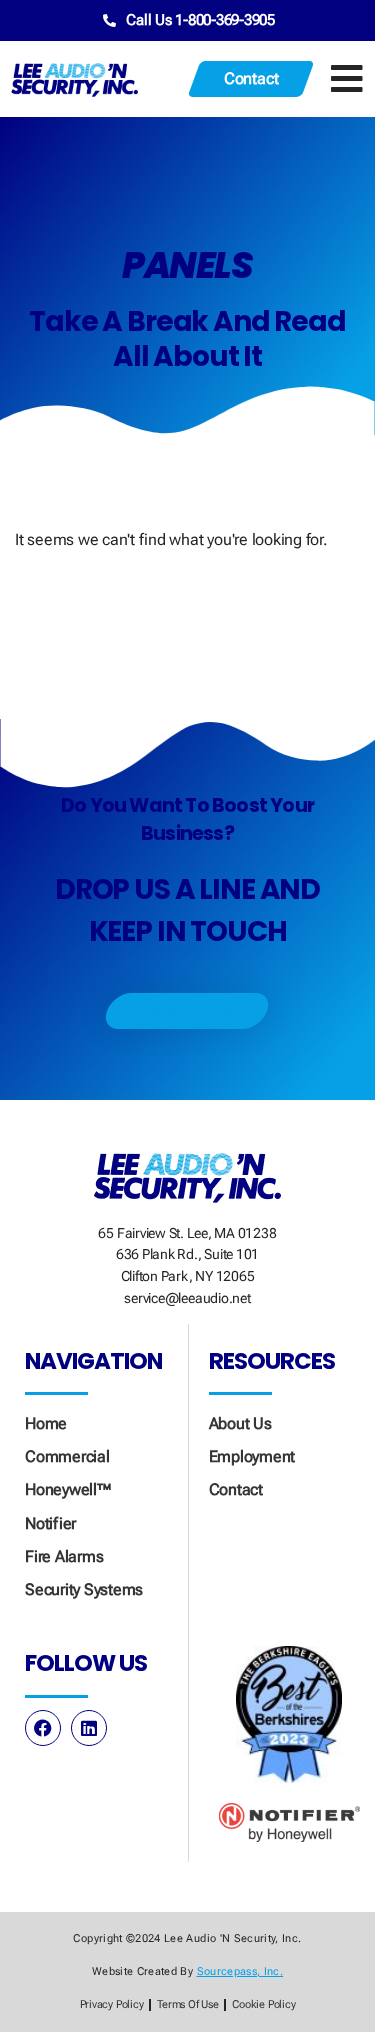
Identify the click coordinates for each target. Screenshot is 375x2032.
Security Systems (84, 1589)
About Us (240, 1423)
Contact (236, 1489)
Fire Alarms (64, 1556)
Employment (252, 1456)
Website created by (187, 1971)
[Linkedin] (89, 1728)
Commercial (67, 1456)
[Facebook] (43, 1728)
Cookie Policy (263, 2004)
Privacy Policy (112, 2004)
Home (46, 1423)
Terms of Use (187, 2004)
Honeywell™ (68, 1489)
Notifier (50, 1523)
